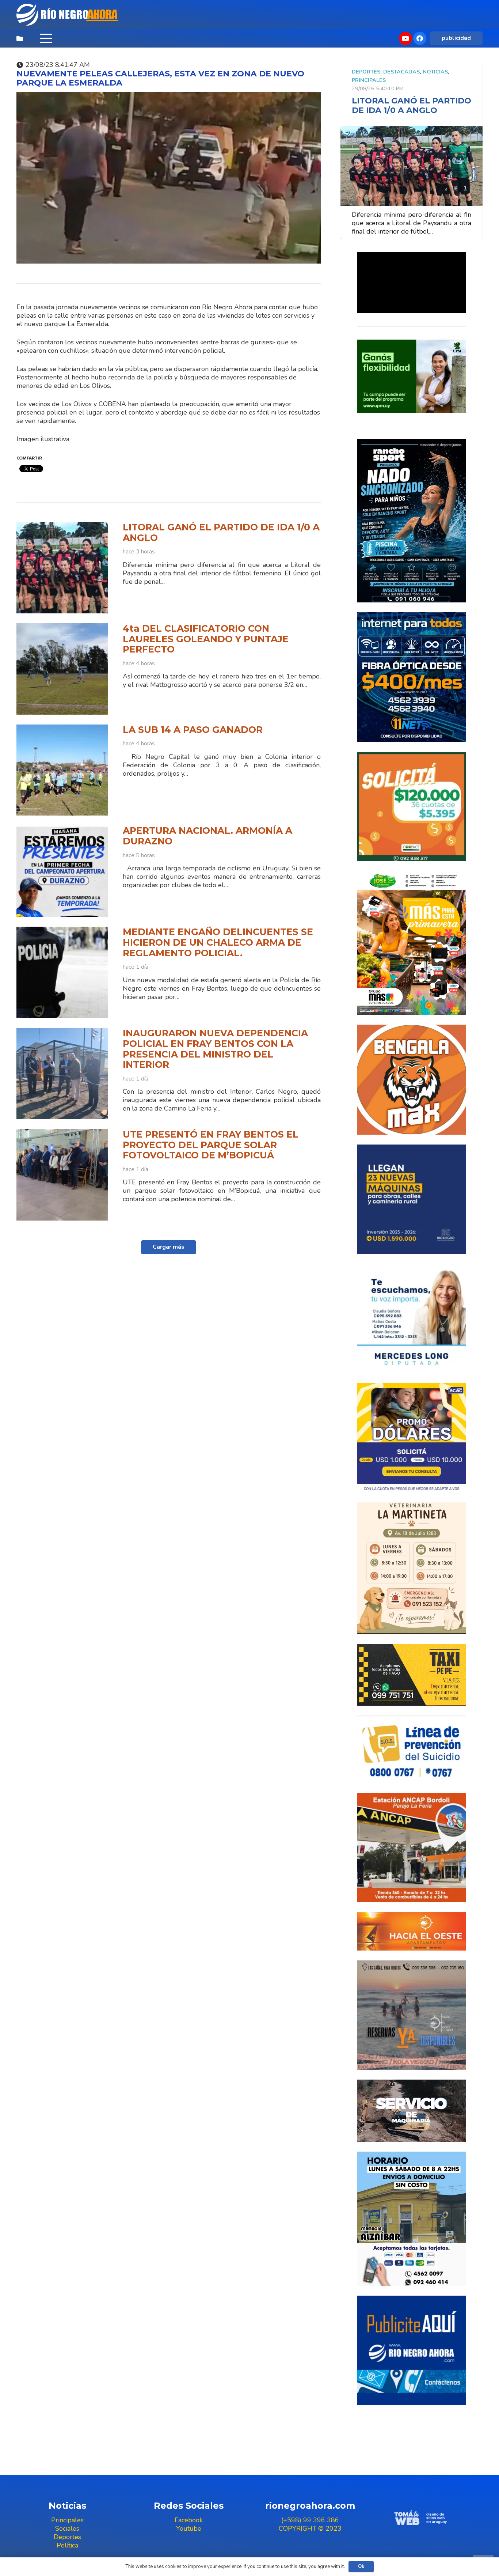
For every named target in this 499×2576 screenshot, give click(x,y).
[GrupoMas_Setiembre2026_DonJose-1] (412, 943)
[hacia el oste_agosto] (412, 2015)
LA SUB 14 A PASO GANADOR (193, 730)
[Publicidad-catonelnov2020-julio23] (412, 2111)
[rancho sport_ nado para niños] (412, 521)
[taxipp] (412, 1675)
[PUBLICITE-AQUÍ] (412, 2350)
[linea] (412, 1749)
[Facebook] (420, 38)
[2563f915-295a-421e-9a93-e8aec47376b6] (412, 1438)
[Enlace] (68, 15)
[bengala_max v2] (412, 1080)
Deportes (366, 72)
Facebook (189, 2520)
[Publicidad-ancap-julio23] (412, 1848)
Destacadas (401, 72)
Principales (369, 80)
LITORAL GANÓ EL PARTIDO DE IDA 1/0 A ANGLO (221, 532)
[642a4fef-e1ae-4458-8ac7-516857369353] (412, 807)
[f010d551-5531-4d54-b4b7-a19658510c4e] (412, 1568)
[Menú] (46, 38)
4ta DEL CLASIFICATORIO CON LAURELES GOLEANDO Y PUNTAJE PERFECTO (206, 639)
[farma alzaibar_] (412, 2219)
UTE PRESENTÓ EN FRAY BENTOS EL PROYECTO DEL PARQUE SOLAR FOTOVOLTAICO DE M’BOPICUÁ (211, 1145)
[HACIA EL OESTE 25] (412, 1931)
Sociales (67, 2528)
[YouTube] (405, 38)
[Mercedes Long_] (412, 1318)
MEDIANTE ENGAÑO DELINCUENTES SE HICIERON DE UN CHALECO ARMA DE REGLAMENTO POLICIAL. (218, 942)
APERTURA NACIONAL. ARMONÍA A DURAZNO (207, 836)
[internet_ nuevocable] (412, 677)
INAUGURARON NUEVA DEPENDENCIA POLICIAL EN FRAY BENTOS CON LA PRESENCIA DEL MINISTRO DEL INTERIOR (215, 1049)
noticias (435, 72)
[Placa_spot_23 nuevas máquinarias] (412, 1199)
